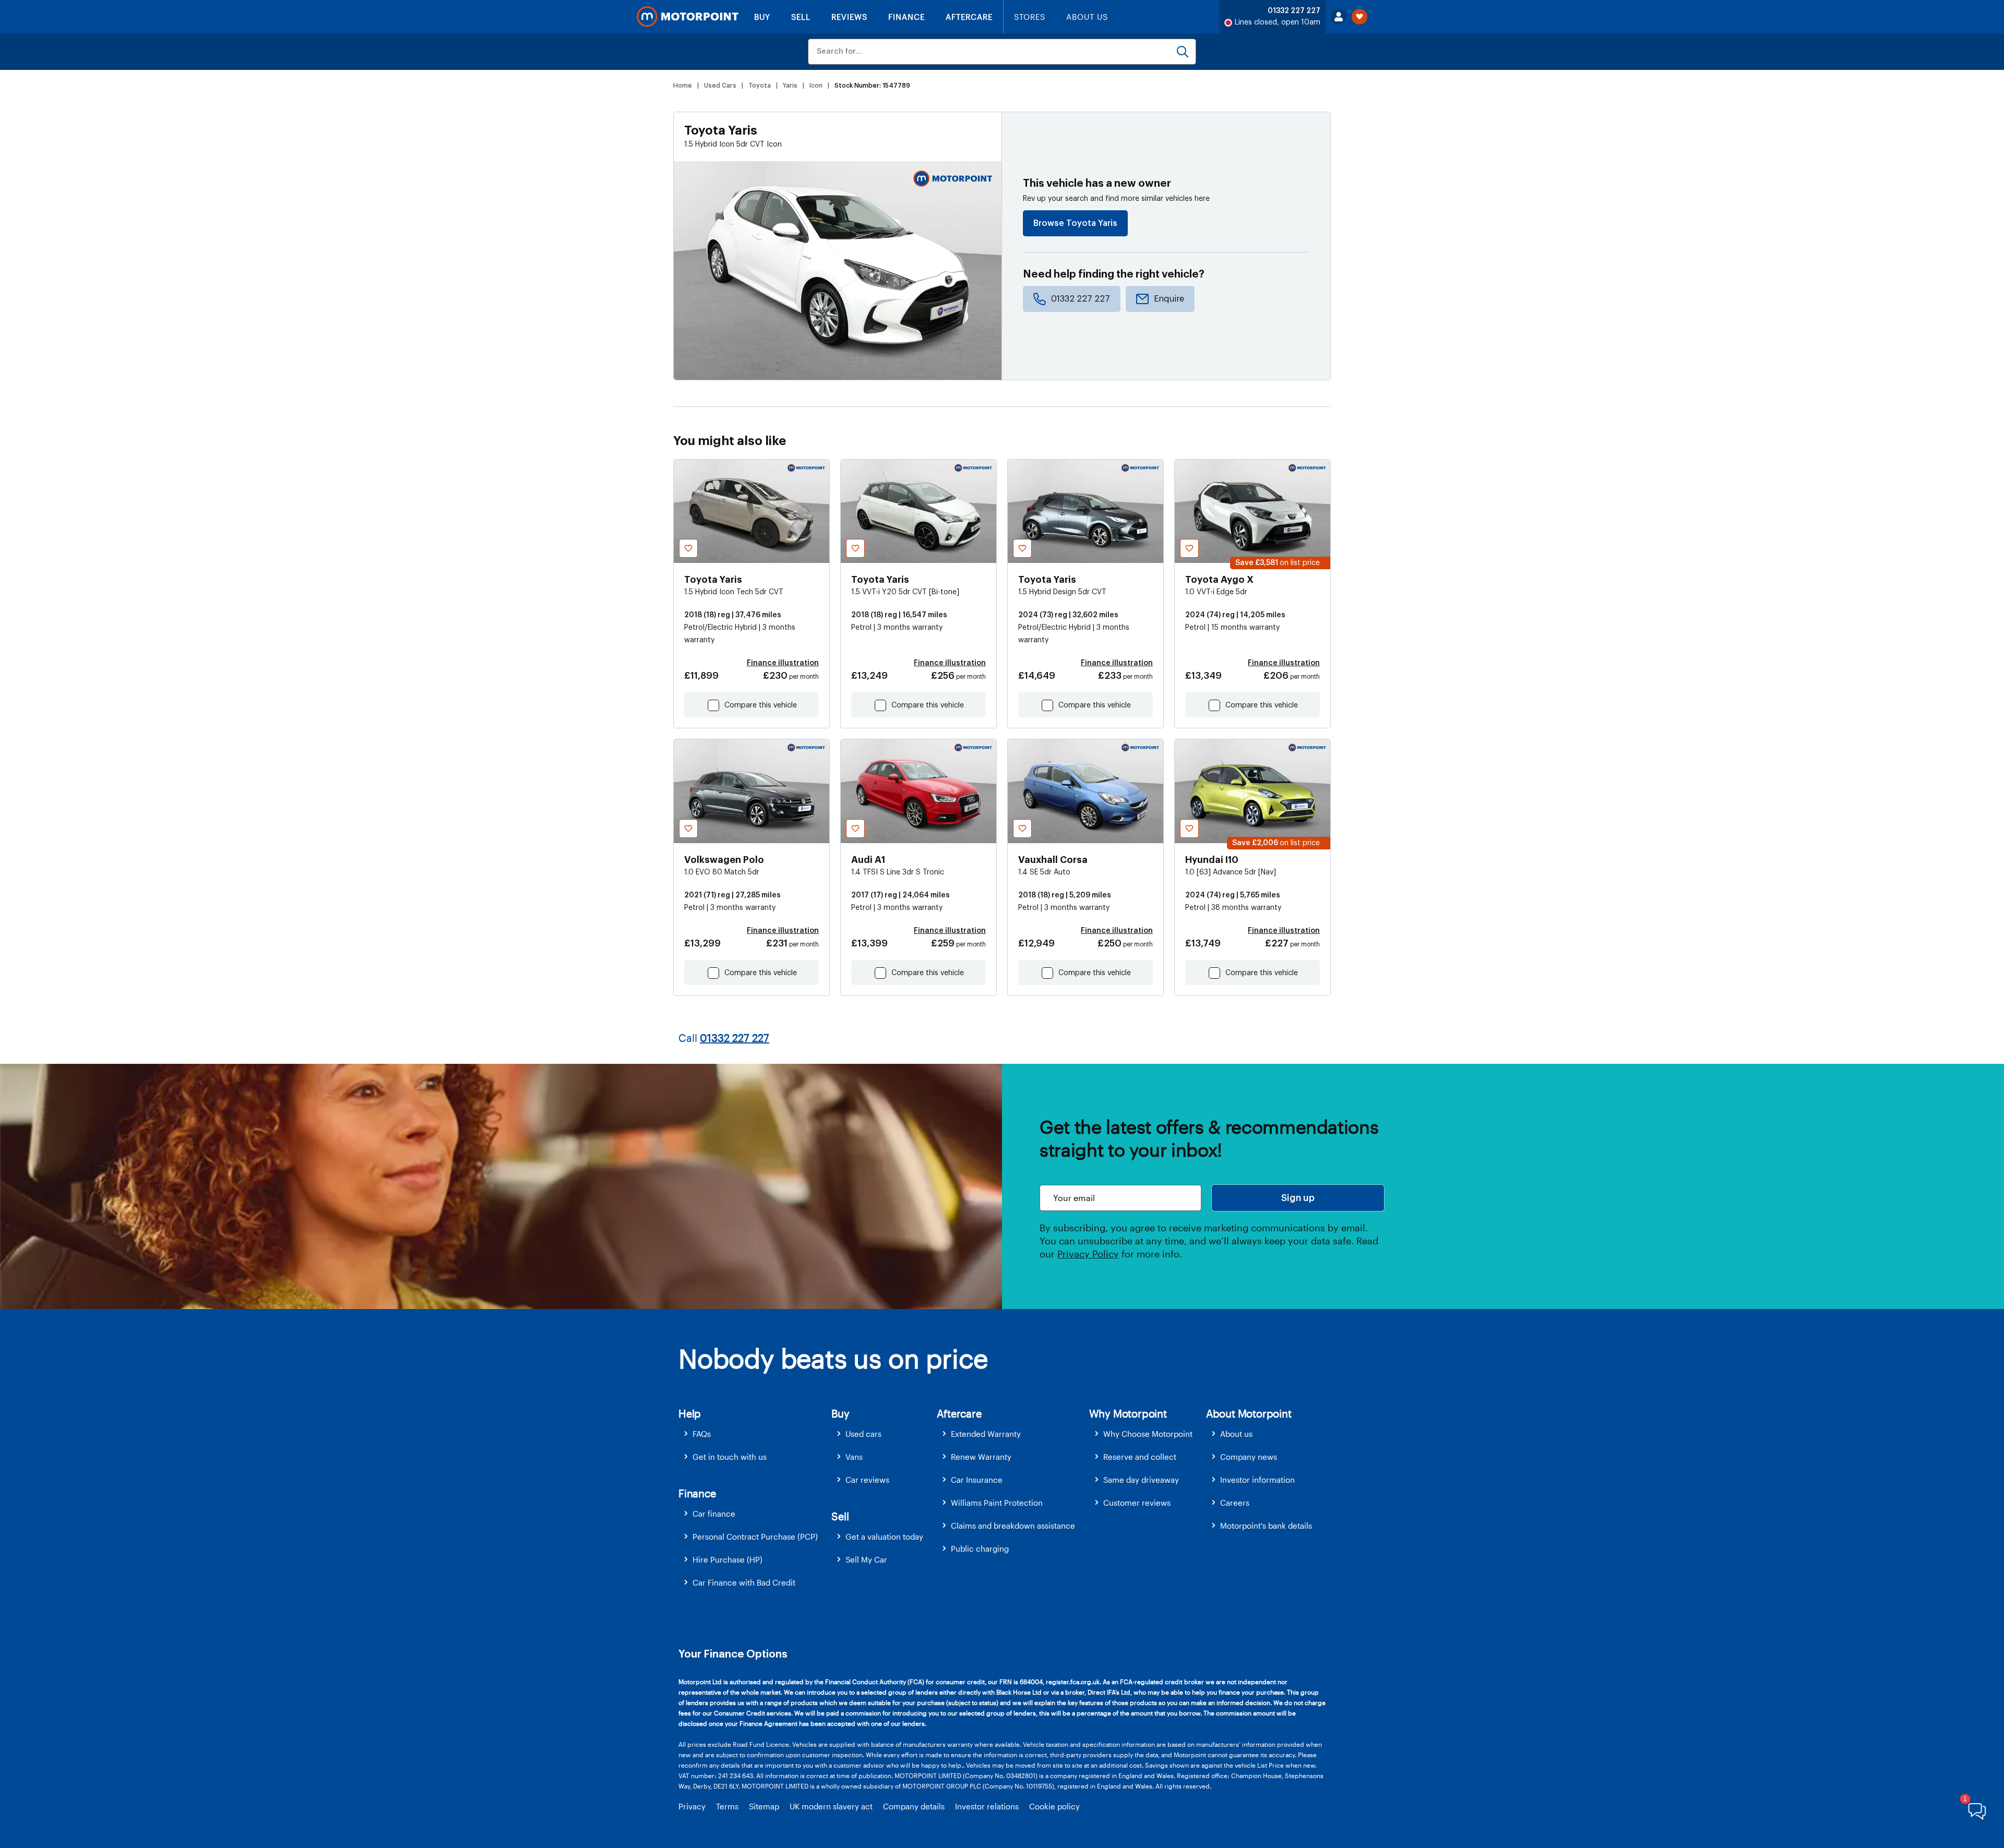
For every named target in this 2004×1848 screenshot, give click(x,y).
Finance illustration (783, 663)
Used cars (863, 1434)
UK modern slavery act (831, 1806)
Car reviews (867, 1480)
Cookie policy (1054, 1806)
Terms (727, 1806)
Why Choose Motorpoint (1148, 1434)
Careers (1235, 1503)
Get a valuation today (884, 1537)
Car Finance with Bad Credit (744, 1582)
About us (1236, 1434)
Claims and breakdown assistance (1013, 1526)
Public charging (980, 1549)
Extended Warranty (986, 1434)
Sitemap (764, 1806)
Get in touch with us (730, 1457)
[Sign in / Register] (1339, 17)
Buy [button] (840, 1413)
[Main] (688, 17)
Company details (914, 1806)
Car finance (714, 1514)
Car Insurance (977, 1480)
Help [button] (690, 1413)
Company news (1249, 1457)
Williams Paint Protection (997, 1503)
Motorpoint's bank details (1266, 1526)
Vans (854, 1457)
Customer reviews (1137, 1503)
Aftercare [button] (959, 1413)
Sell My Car (866, 1559)
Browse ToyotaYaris (1075, 223)
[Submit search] (1183, 52)
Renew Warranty (981, 1457)
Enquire (1169, 299)
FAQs (702, 1434)
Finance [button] (697, 1493)
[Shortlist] (1359, 17)
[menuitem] (755, 1434)
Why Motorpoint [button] (1128, 1413)
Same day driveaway (1141, 1480)
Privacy (692, 1806)
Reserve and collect (1140, 1457)
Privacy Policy (1088, 1254)
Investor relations (987, 1806)
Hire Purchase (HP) (727, 1559)
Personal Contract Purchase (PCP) (755, 1537)
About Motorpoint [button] (1249, 1413)
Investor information (1257, 1480)
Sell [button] (840, 1516)
